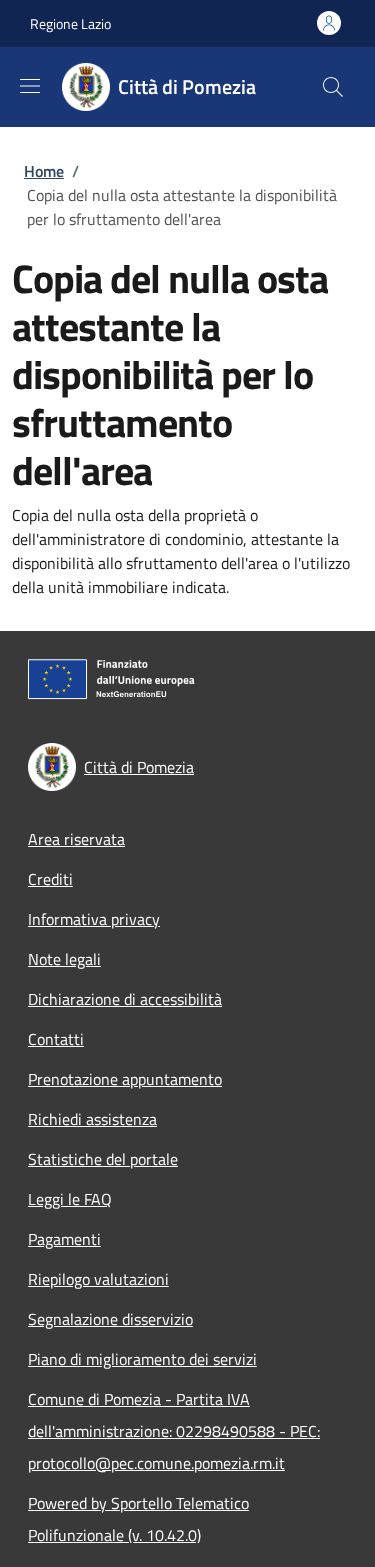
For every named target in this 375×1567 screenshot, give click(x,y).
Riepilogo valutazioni (98, 1279)
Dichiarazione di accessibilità (125, 999)
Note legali (64, 959)
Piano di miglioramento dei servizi (142, 1359)
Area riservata (76, 839)
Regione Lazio (70, 23)
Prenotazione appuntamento (125, 1079)
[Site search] (333, 87)
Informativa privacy (94, 919)
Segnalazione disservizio (110, 1319)
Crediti (50, 879)
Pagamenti (64, 1239)
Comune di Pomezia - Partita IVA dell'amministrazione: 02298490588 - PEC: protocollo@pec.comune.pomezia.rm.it (174, 1431)
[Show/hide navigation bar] (30, 86)
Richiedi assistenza (92, 1119)
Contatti (56, 1039)
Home (44, 171)
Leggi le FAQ (70, 1199)
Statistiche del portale (103, 1159)
